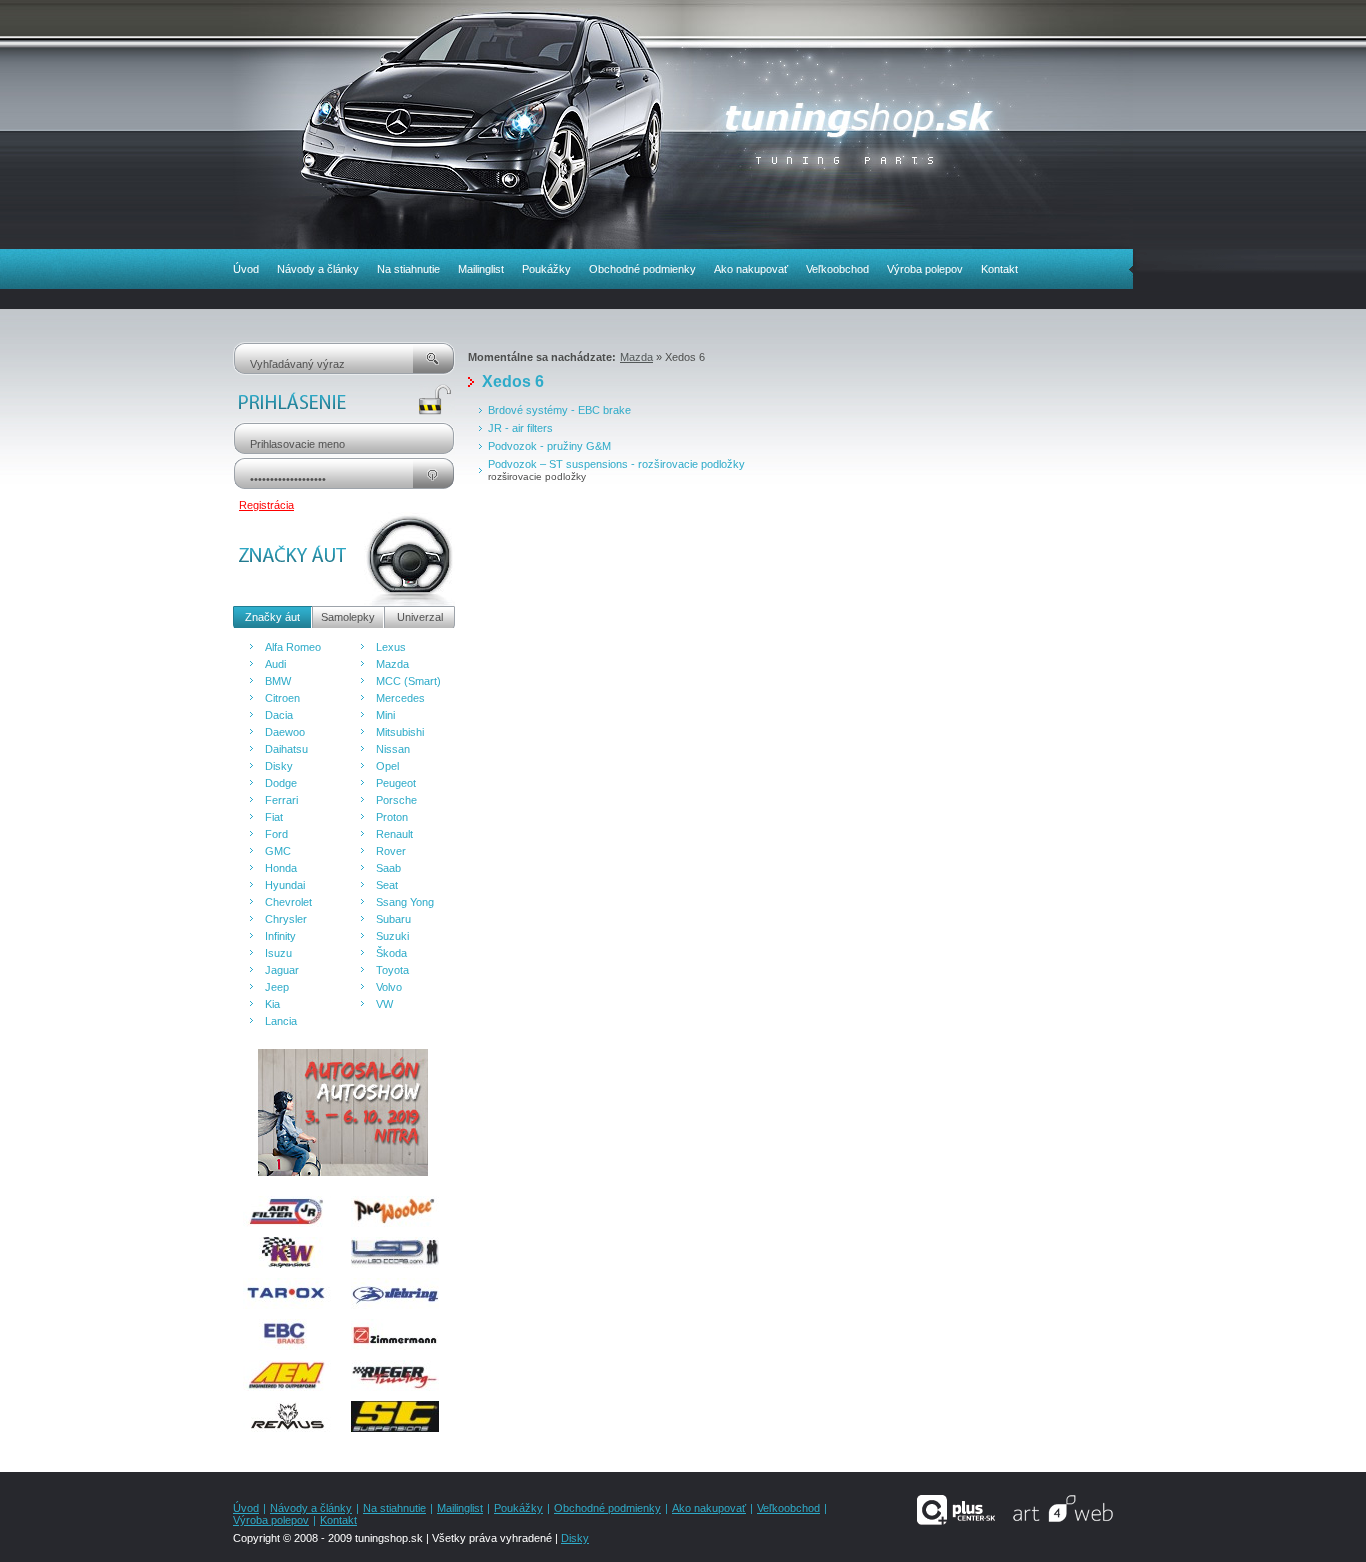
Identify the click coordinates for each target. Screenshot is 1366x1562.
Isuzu (278, 953)
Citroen (282, 698)
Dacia (279, 715)
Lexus (391, 647)
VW (384, 1004)
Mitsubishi (400, 732)
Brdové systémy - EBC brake (559, 410)
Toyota (392, 970)
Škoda (391, 953)
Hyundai (285, 885)
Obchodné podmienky (642, 269)
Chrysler (286, 919)
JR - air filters (520, 428)
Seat (387, 885)
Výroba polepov (925, 269)
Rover (391, 851)
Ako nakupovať (751, 269)
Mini (385, 715)
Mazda (392, 664)
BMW (278, 681)
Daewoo (285, 732)
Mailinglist (481, 269)
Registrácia (266, 505)
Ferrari (281, 800)
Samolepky (348, 617)
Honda (281, 868)
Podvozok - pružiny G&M (549, 446)
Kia (272, 1004)
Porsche (396, 800)
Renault (394, 834)
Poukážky (546, 269)
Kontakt (999, 269)
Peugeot (396, 783)
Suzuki (392, 936)
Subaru (393, 919)
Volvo (389, 987)
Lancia (281, 1021)
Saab (388, 868)
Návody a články (318, 269)
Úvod (246, 269)
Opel (387, 766)
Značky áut (272, 617)
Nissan (393, 749)
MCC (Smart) (408, 681)
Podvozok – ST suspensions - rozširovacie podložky (616, 464)
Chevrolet (288, 902)
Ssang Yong (405, 902)
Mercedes (400, 698)
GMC (278, 851)
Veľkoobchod (837, 269)
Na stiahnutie (408, 269)
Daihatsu (286, 749)
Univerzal (420, 617)
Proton (392, 817)
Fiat (274, 817)
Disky (279, 766)
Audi (275, 664)
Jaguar (282, 970)
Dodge (281, 783)
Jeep (277, 987)
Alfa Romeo (293, 647)
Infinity (280, 936)
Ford (276, 834)
